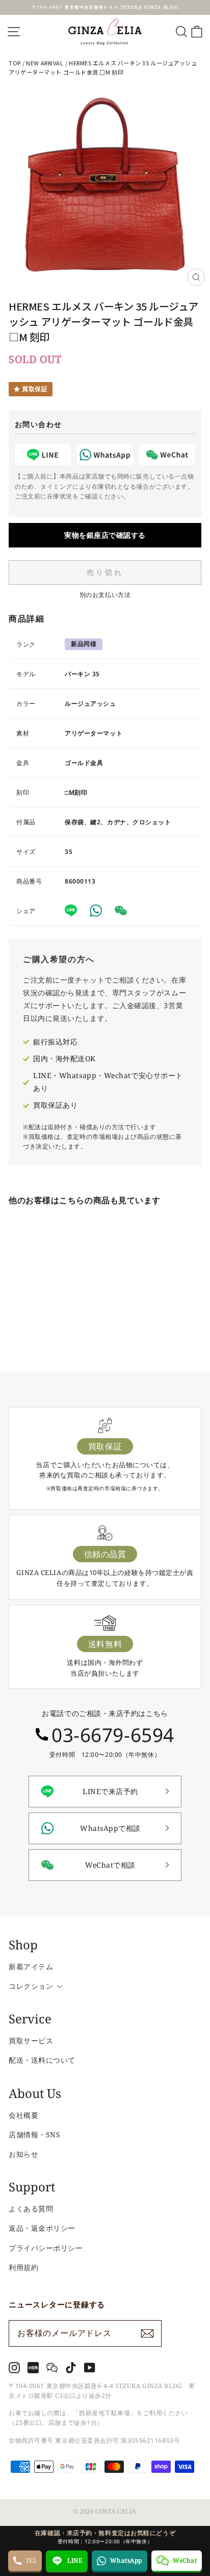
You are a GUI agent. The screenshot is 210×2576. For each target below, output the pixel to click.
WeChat (185, 2560)
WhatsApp (126, 2560)
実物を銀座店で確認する (105, 535)
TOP (15, 63)
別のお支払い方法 (105, 595)
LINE (75, 2560)
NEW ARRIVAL (45, 63)
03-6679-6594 (113, 1735)
